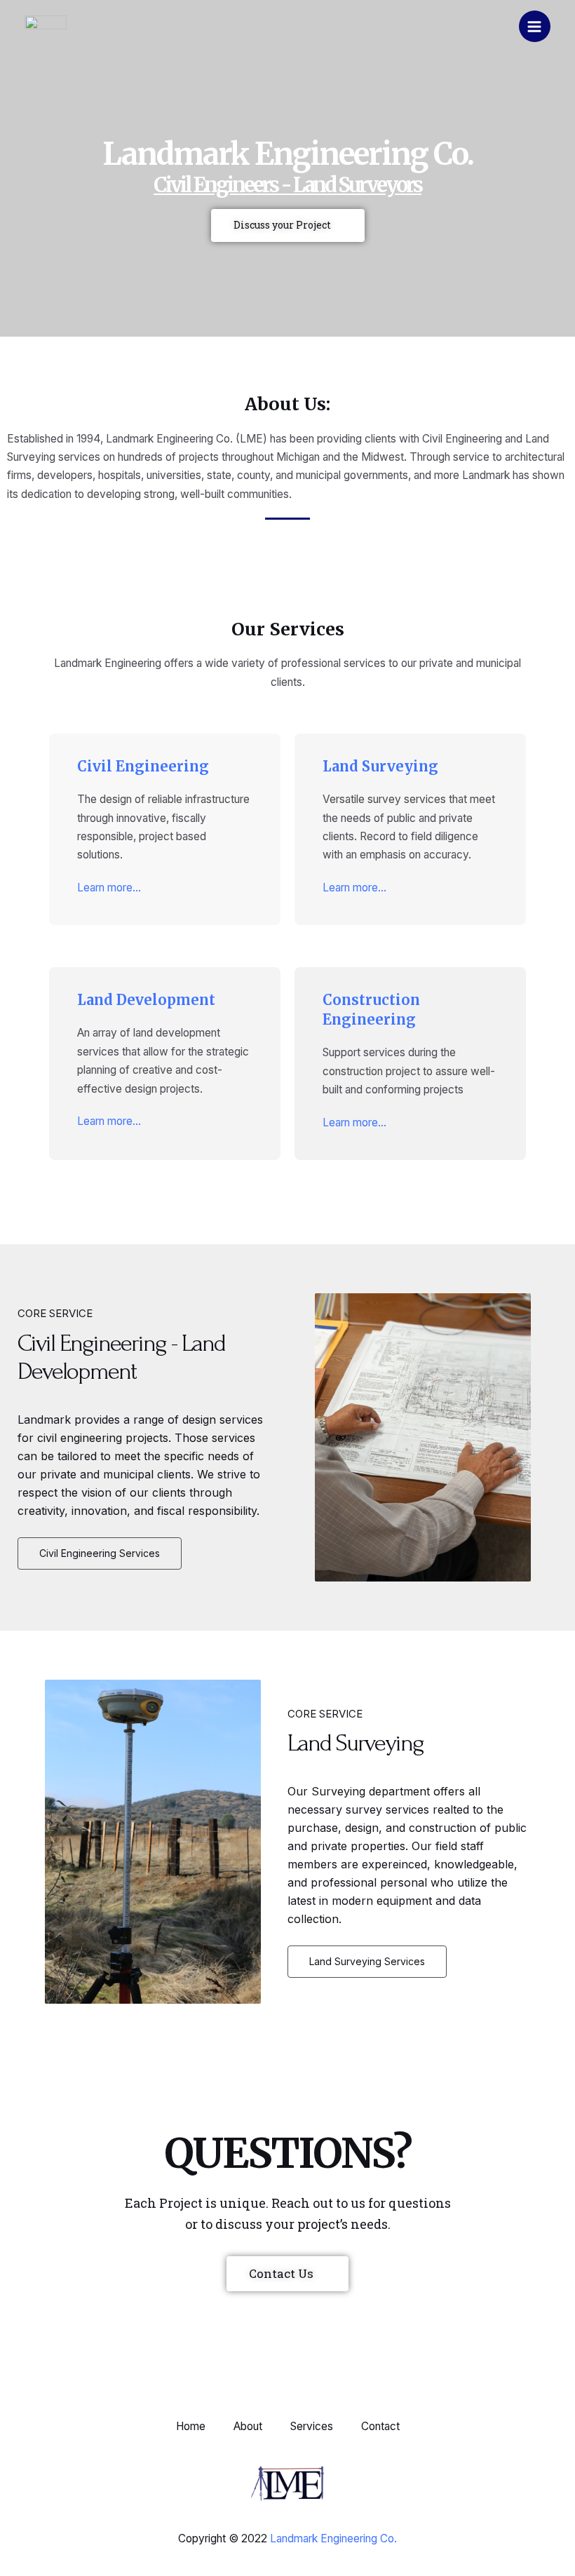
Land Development (146, 1000)
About (248, 2426)
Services (312, 2426)
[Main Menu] (535, 26)
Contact (380, 2426)
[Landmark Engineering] (46, 26)
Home (191, 2426)
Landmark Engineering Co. (333, 2538)
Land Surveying (380, 766)
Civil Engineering (143, 766)
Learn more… (109, 888)
